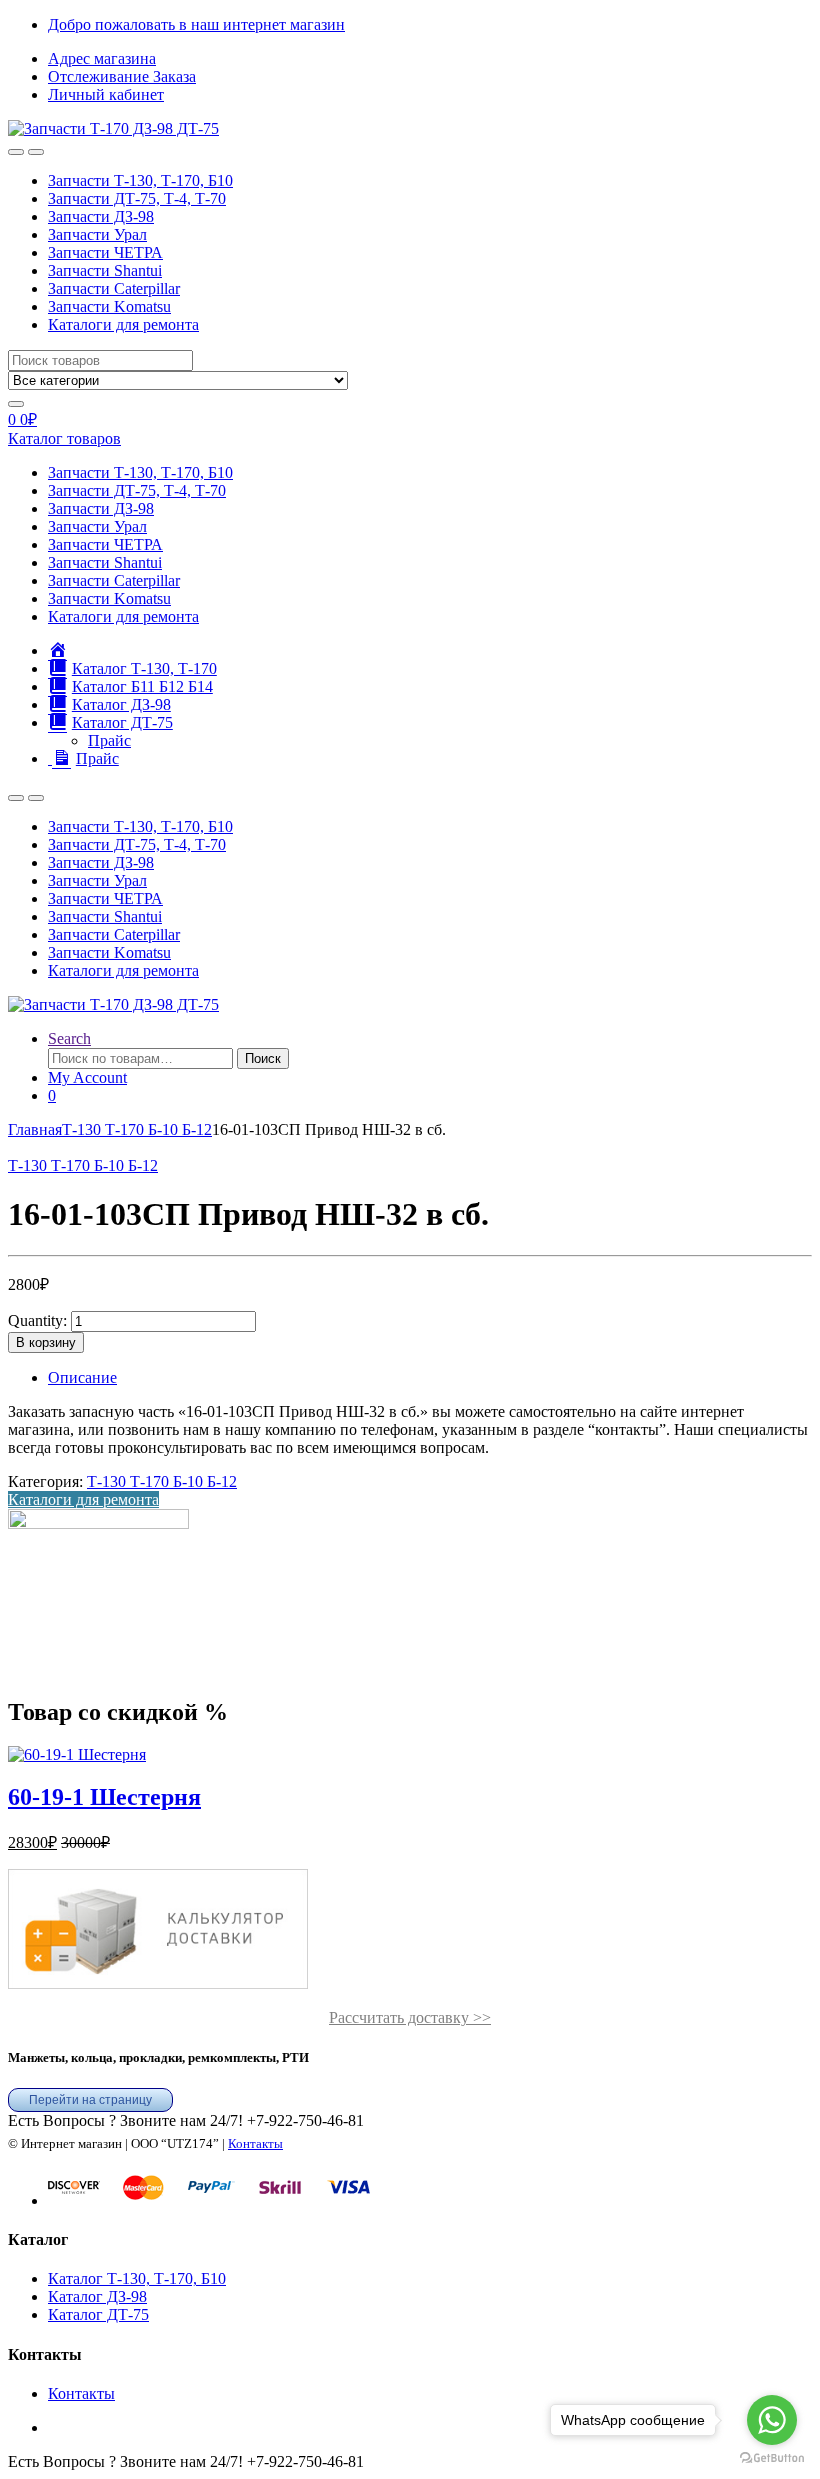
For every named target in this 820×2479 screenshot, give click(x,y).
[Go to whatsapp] (772, 2420)
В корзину (46, 1342)
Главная (35, 1129)
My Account (87, 1077)
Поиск (263, 1058)
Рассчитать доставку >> (410, 2017)
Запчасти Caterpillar (114, 288)
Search (69, 1038)
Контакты (255, 2143)
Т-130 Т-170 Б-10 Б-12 (137, 1129)
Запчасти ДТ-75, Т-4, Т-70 (137, 198)
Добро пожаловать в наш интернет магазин (196, 24)
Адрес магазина (102, 58)
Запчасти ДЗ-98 (101, 216)
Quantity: (37, 1320)
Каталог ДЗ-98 (97, 2296)
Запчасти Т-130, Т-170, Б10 (140, 180)
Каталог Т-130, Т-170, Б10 (137, 2278)
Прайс (109, 740)
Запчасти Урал (97, 234)
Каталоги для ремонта (123, 324)
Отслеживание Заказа (122, 76)
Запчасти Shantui (105, 270)
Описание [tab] (82, 1377)
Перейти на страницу (90, 2100)
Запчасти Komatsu (109, 306)
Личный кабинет (106, 94)
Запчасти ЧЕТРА (105, 252)
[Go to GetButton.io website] (772, 2458)
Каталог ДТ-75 (98, 2314)
